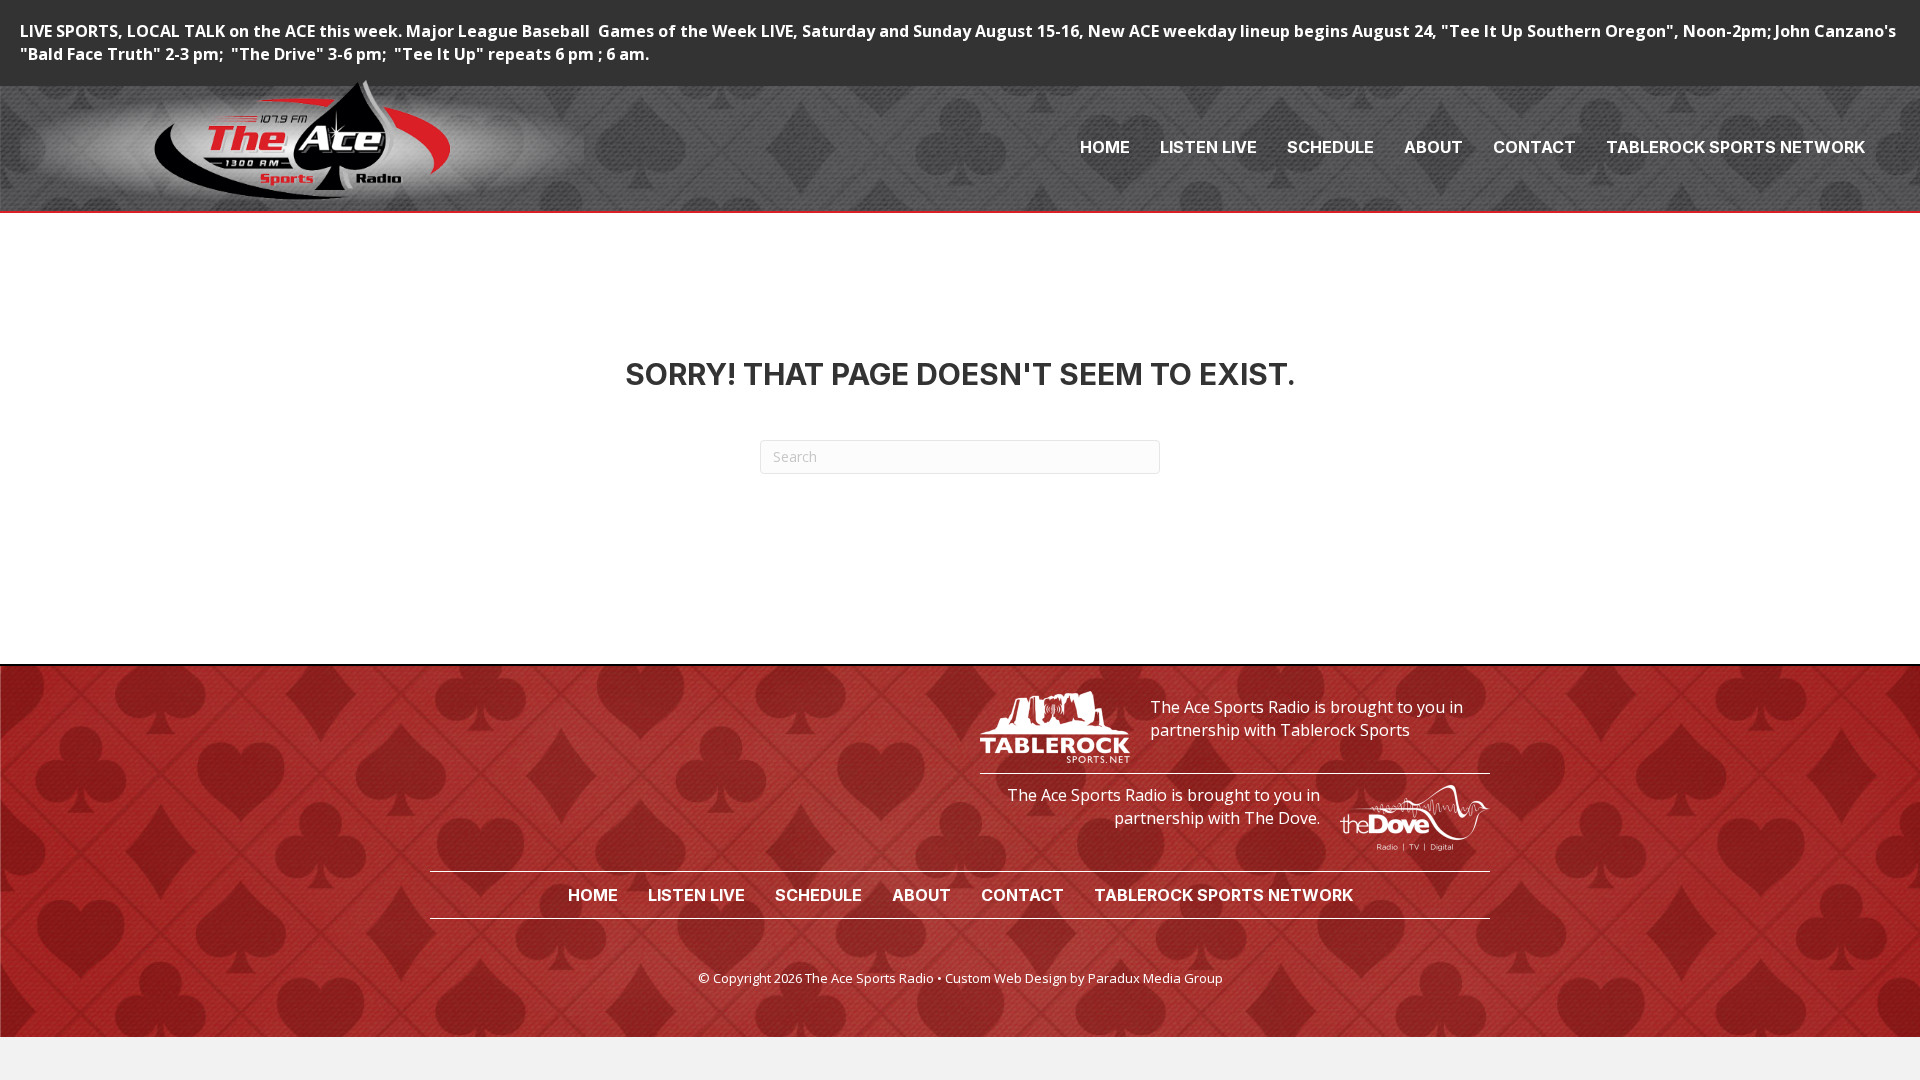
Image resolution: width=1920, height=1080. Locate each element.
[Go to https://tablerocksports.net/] (1235, 724)
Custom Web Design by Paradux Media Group (1084, 978)
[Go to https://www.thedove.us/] (1235, 812)
